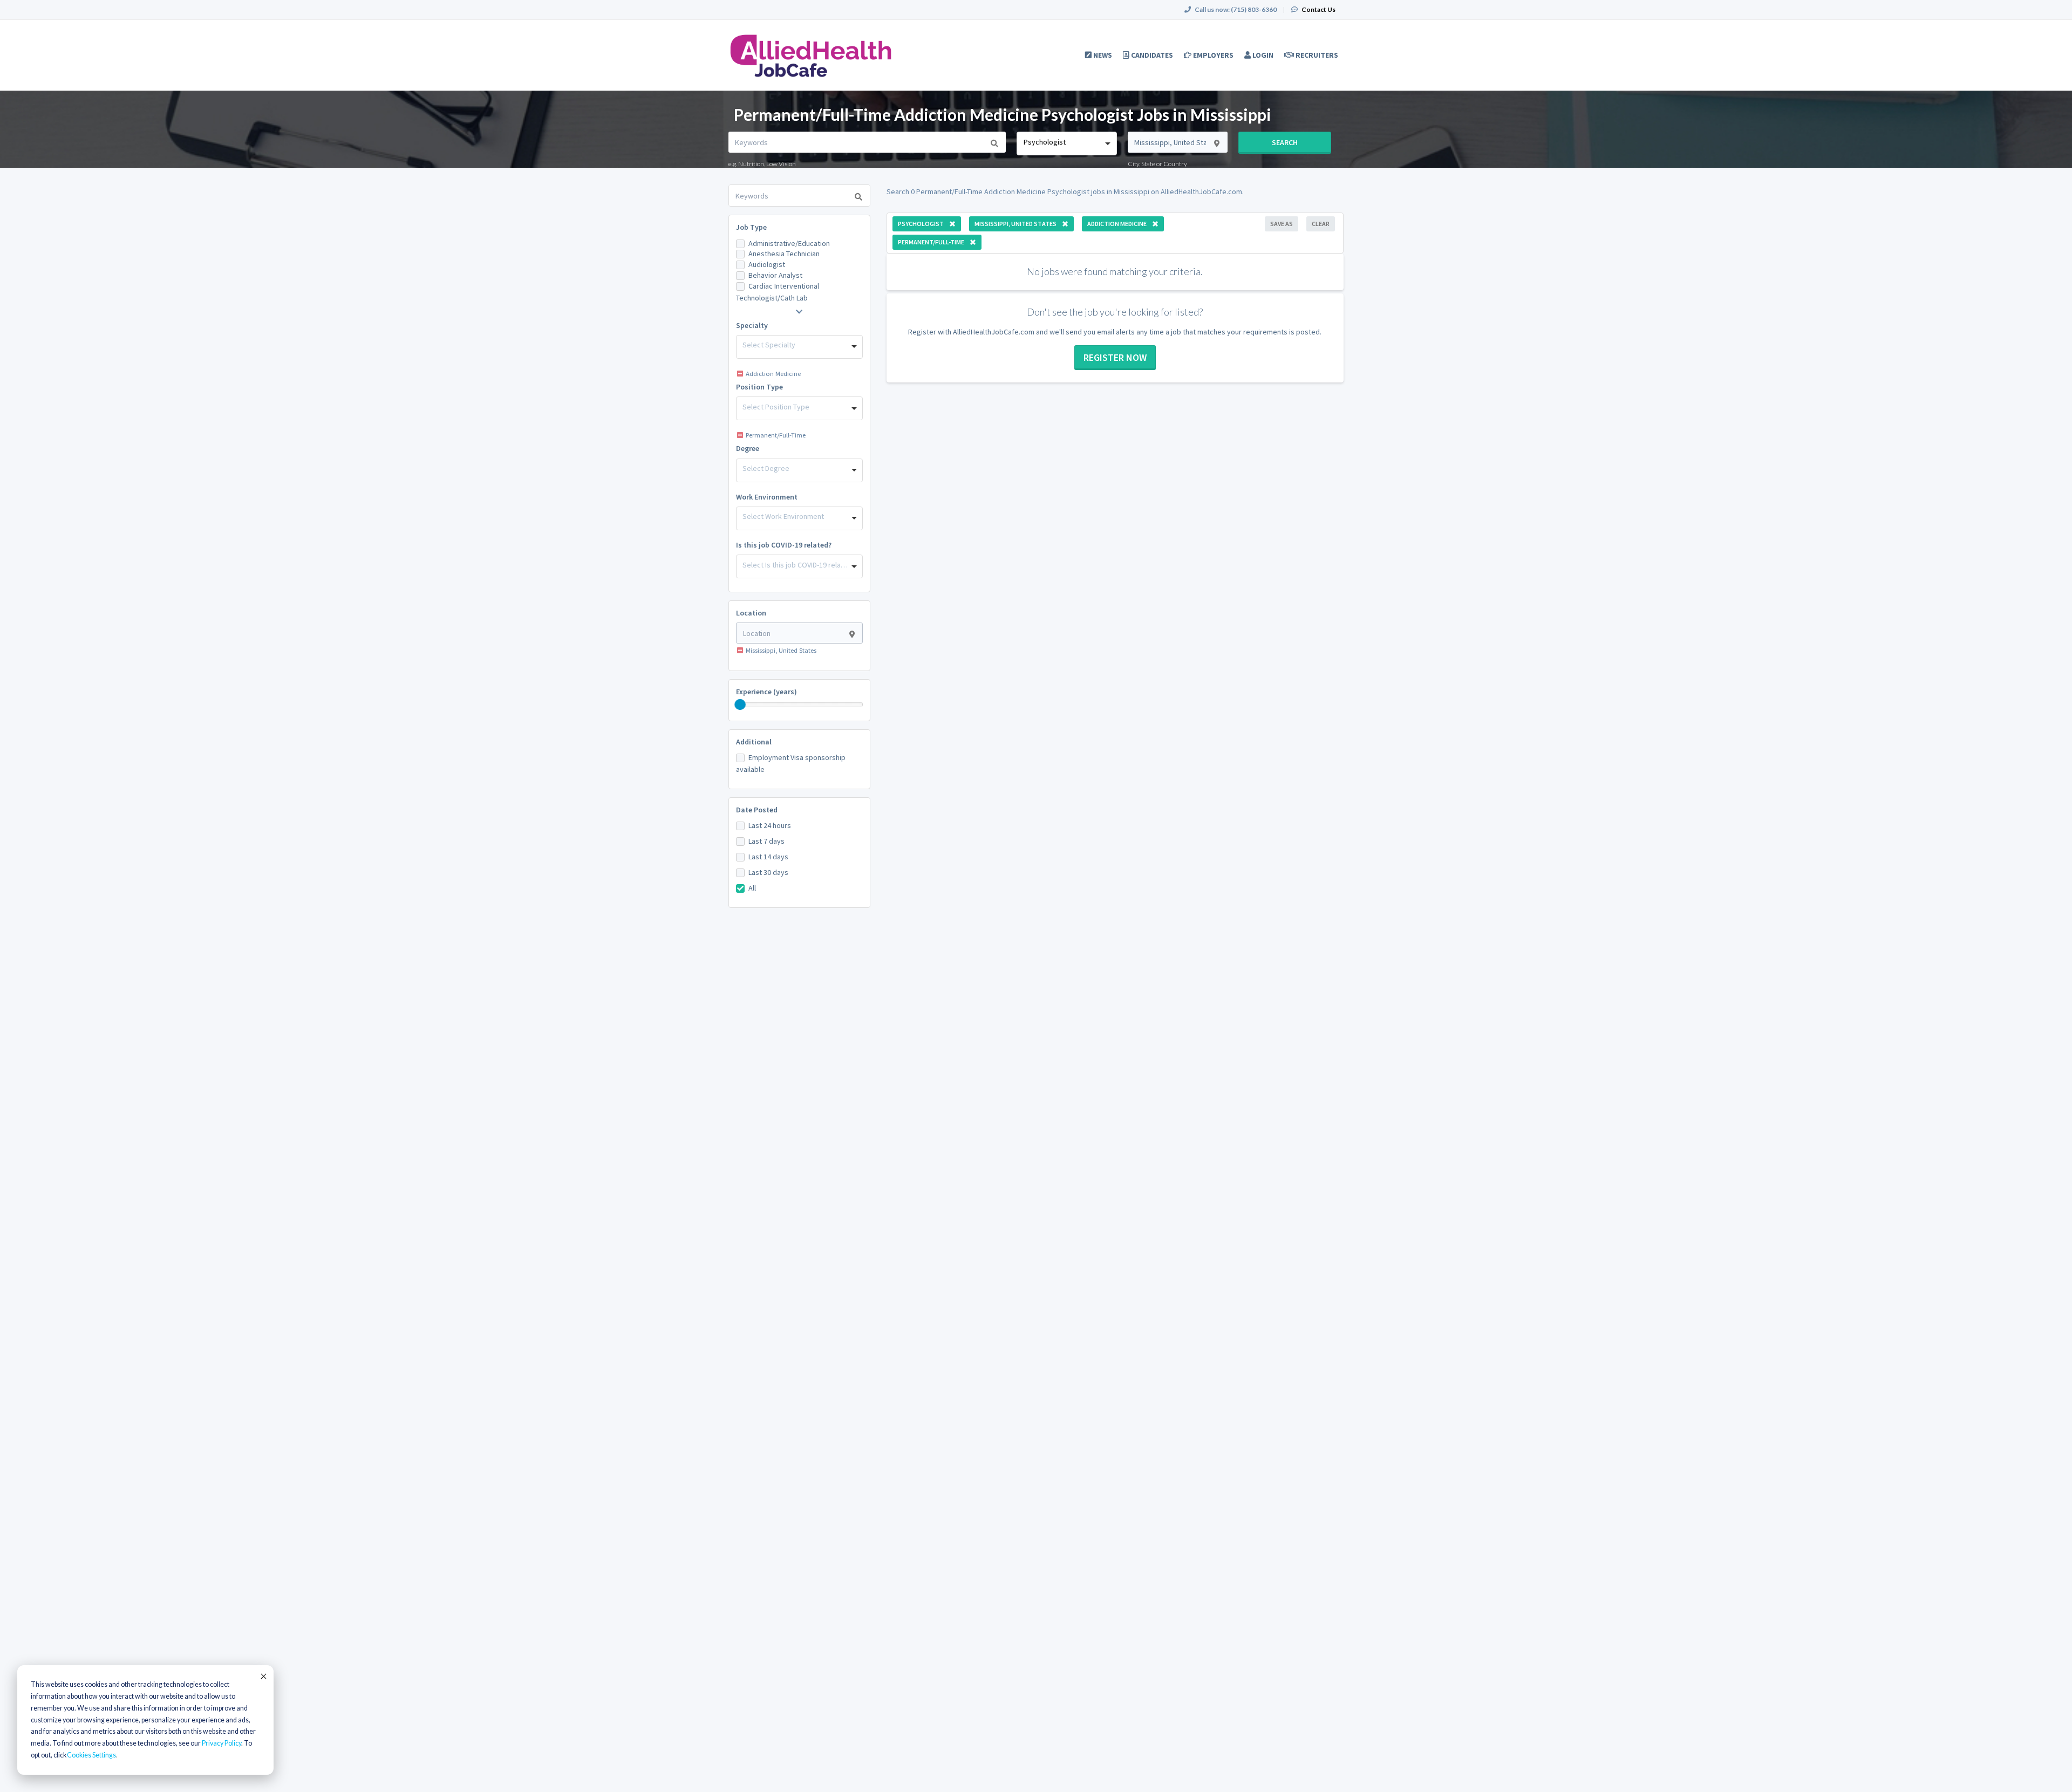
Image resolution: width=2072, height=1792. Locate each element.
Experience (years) (766, 692)
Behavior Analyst (775, 275)
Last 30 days (768, 872)
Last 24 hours (770, 825)
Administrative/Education (789, 243)
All (752, 888)
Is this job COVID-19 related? (784, 545)
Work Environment (767, 497)
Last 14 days (768, 857)
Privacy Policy (221, 1743)
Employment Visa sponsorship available (791, 763)
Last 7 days (766, 841)
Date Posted (757, 810)
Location (751, 613)
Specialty (752, 325)
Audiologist (767, 264)
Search (1285, 142)
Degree (748, 448)
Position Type (759, 387)
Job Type (751, 227)
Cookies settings (91, 1755)
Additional (754, 742)
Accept (263, 1676)
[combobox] (1066, 143)
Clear (1321, 224)
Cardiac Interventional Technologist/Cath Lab (778, 292)
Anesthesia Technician (784, 254)
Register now (1115, 357)
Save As (1282, 224)
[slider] (740, 705)
